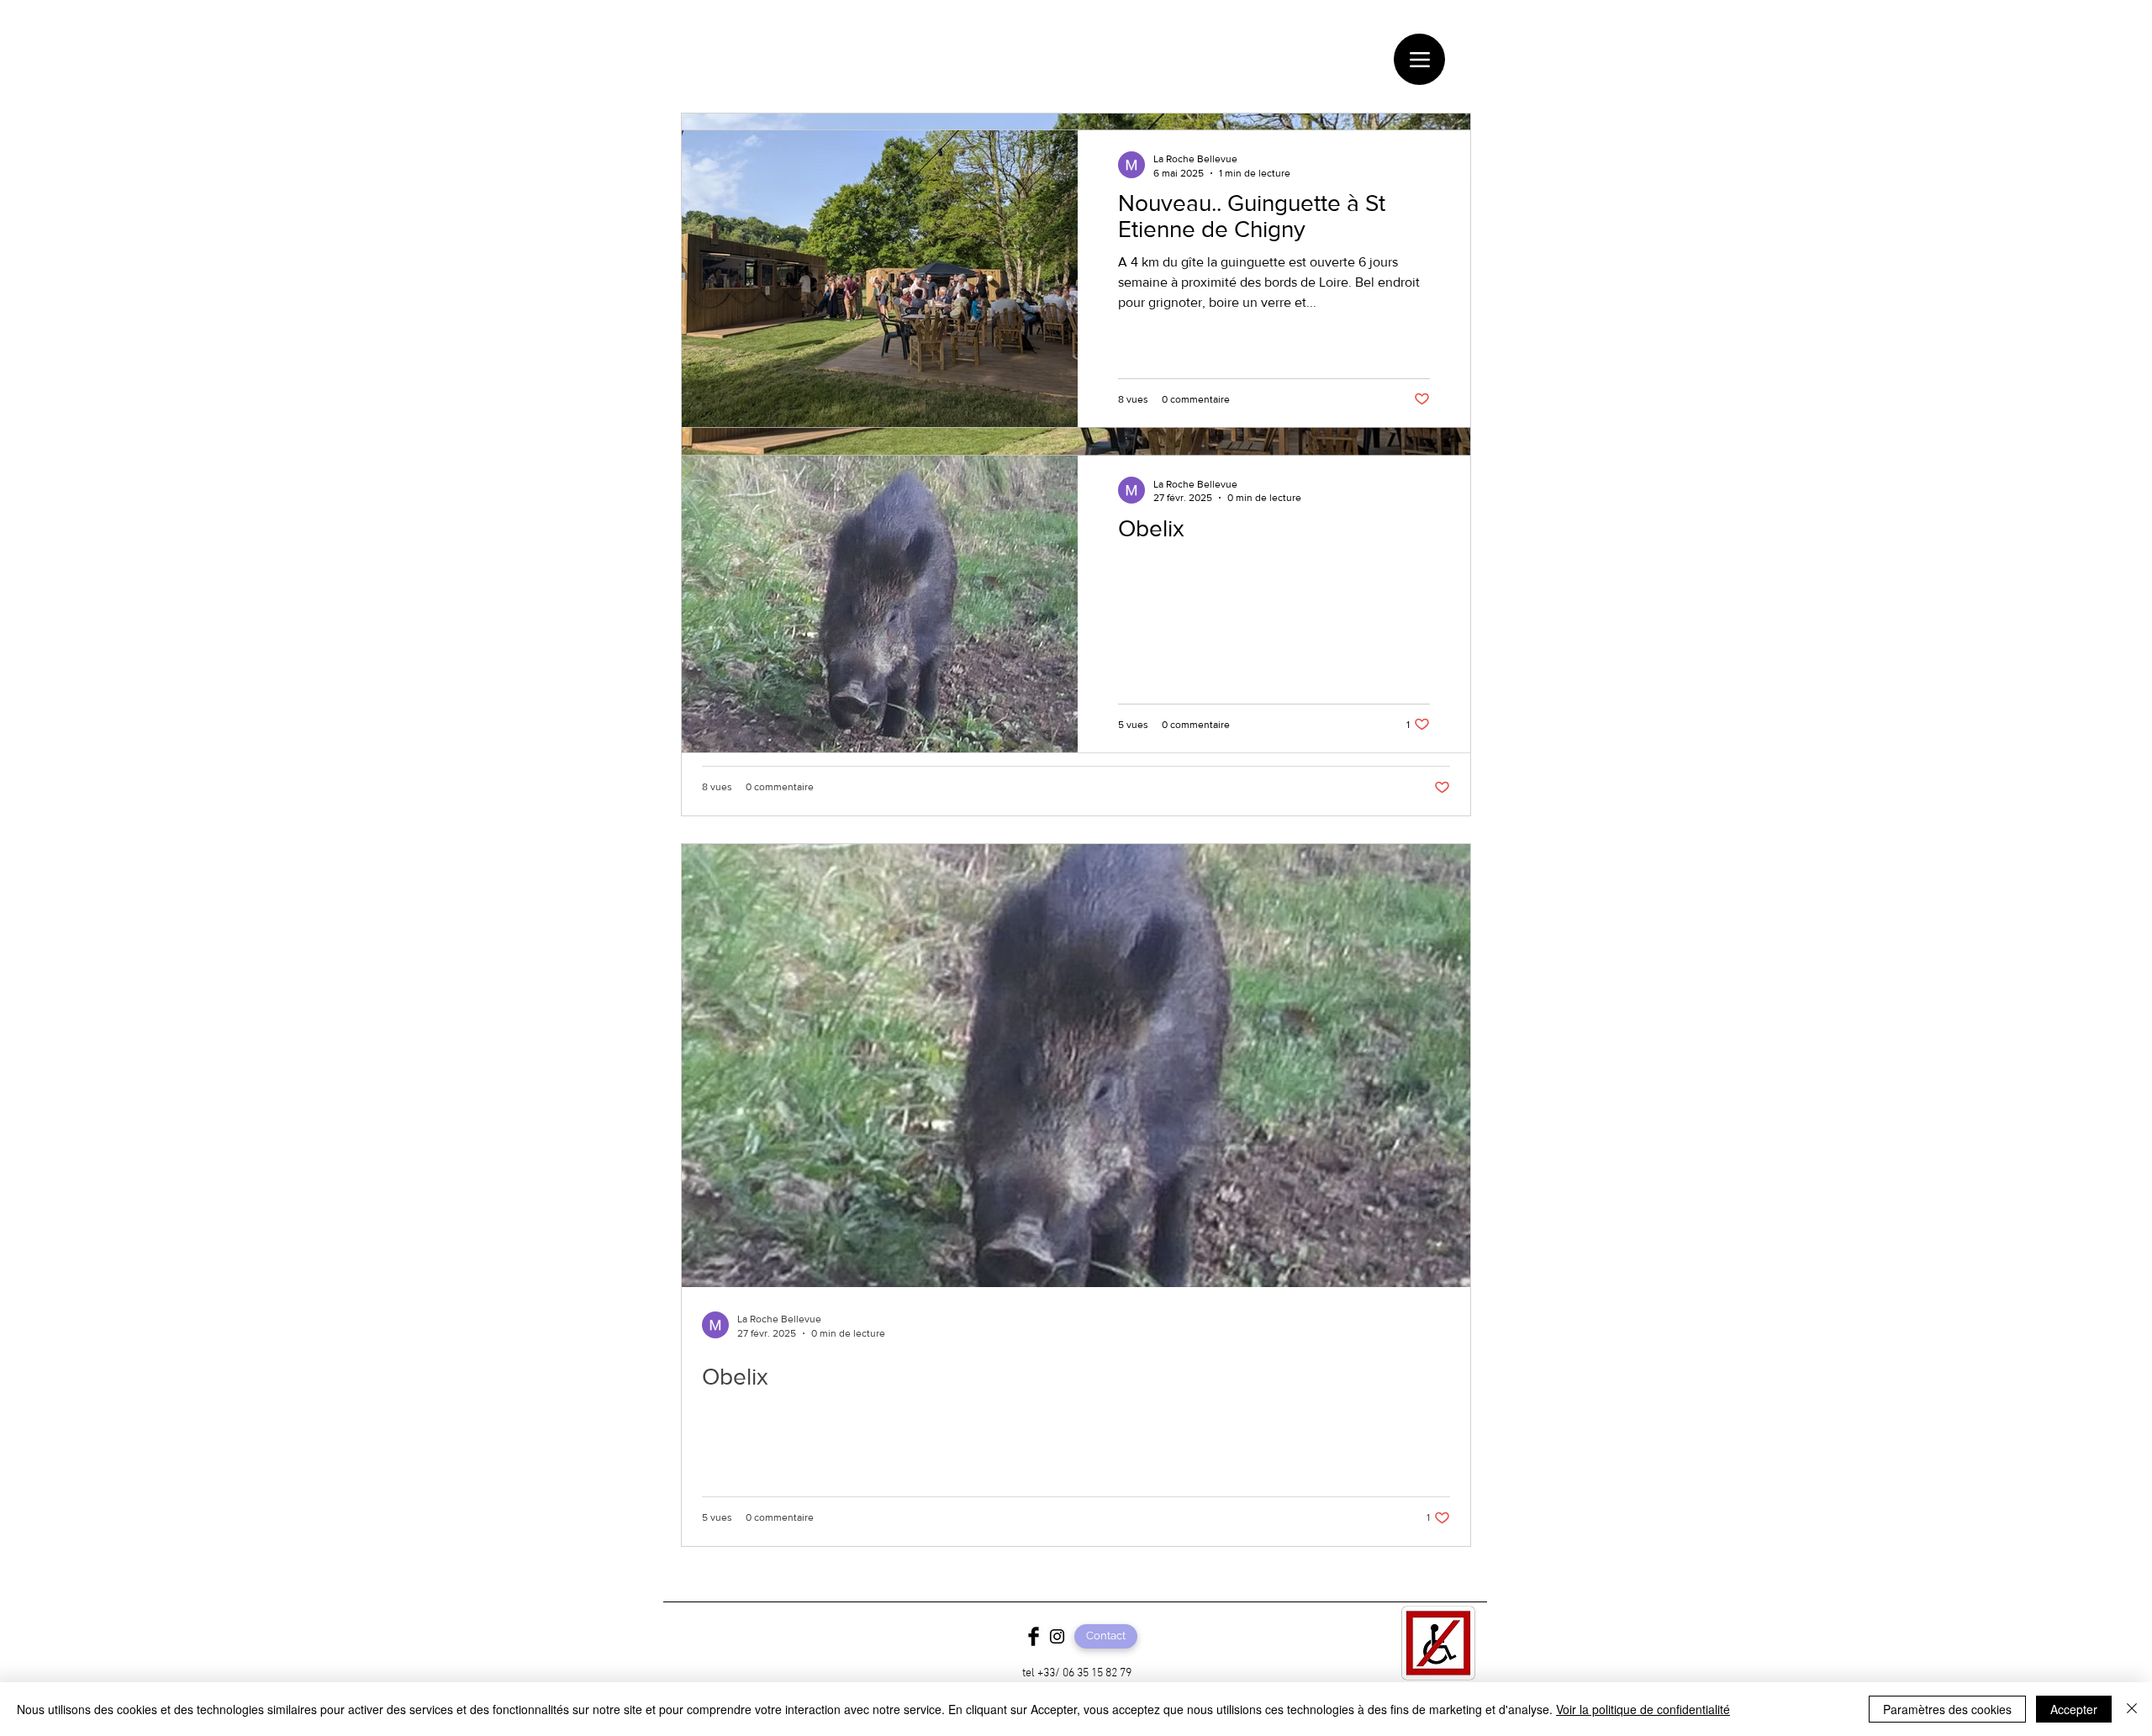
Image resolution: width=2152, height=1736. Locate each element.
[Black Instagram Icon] (1057, 1636)
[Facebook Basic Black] (1034, 1636)
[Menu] (1419, 59)
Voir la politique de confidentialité (1643, 1709)
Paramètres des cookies (1947, 1709)
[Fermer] (2132, 1709)
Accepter (2074, 1709)
